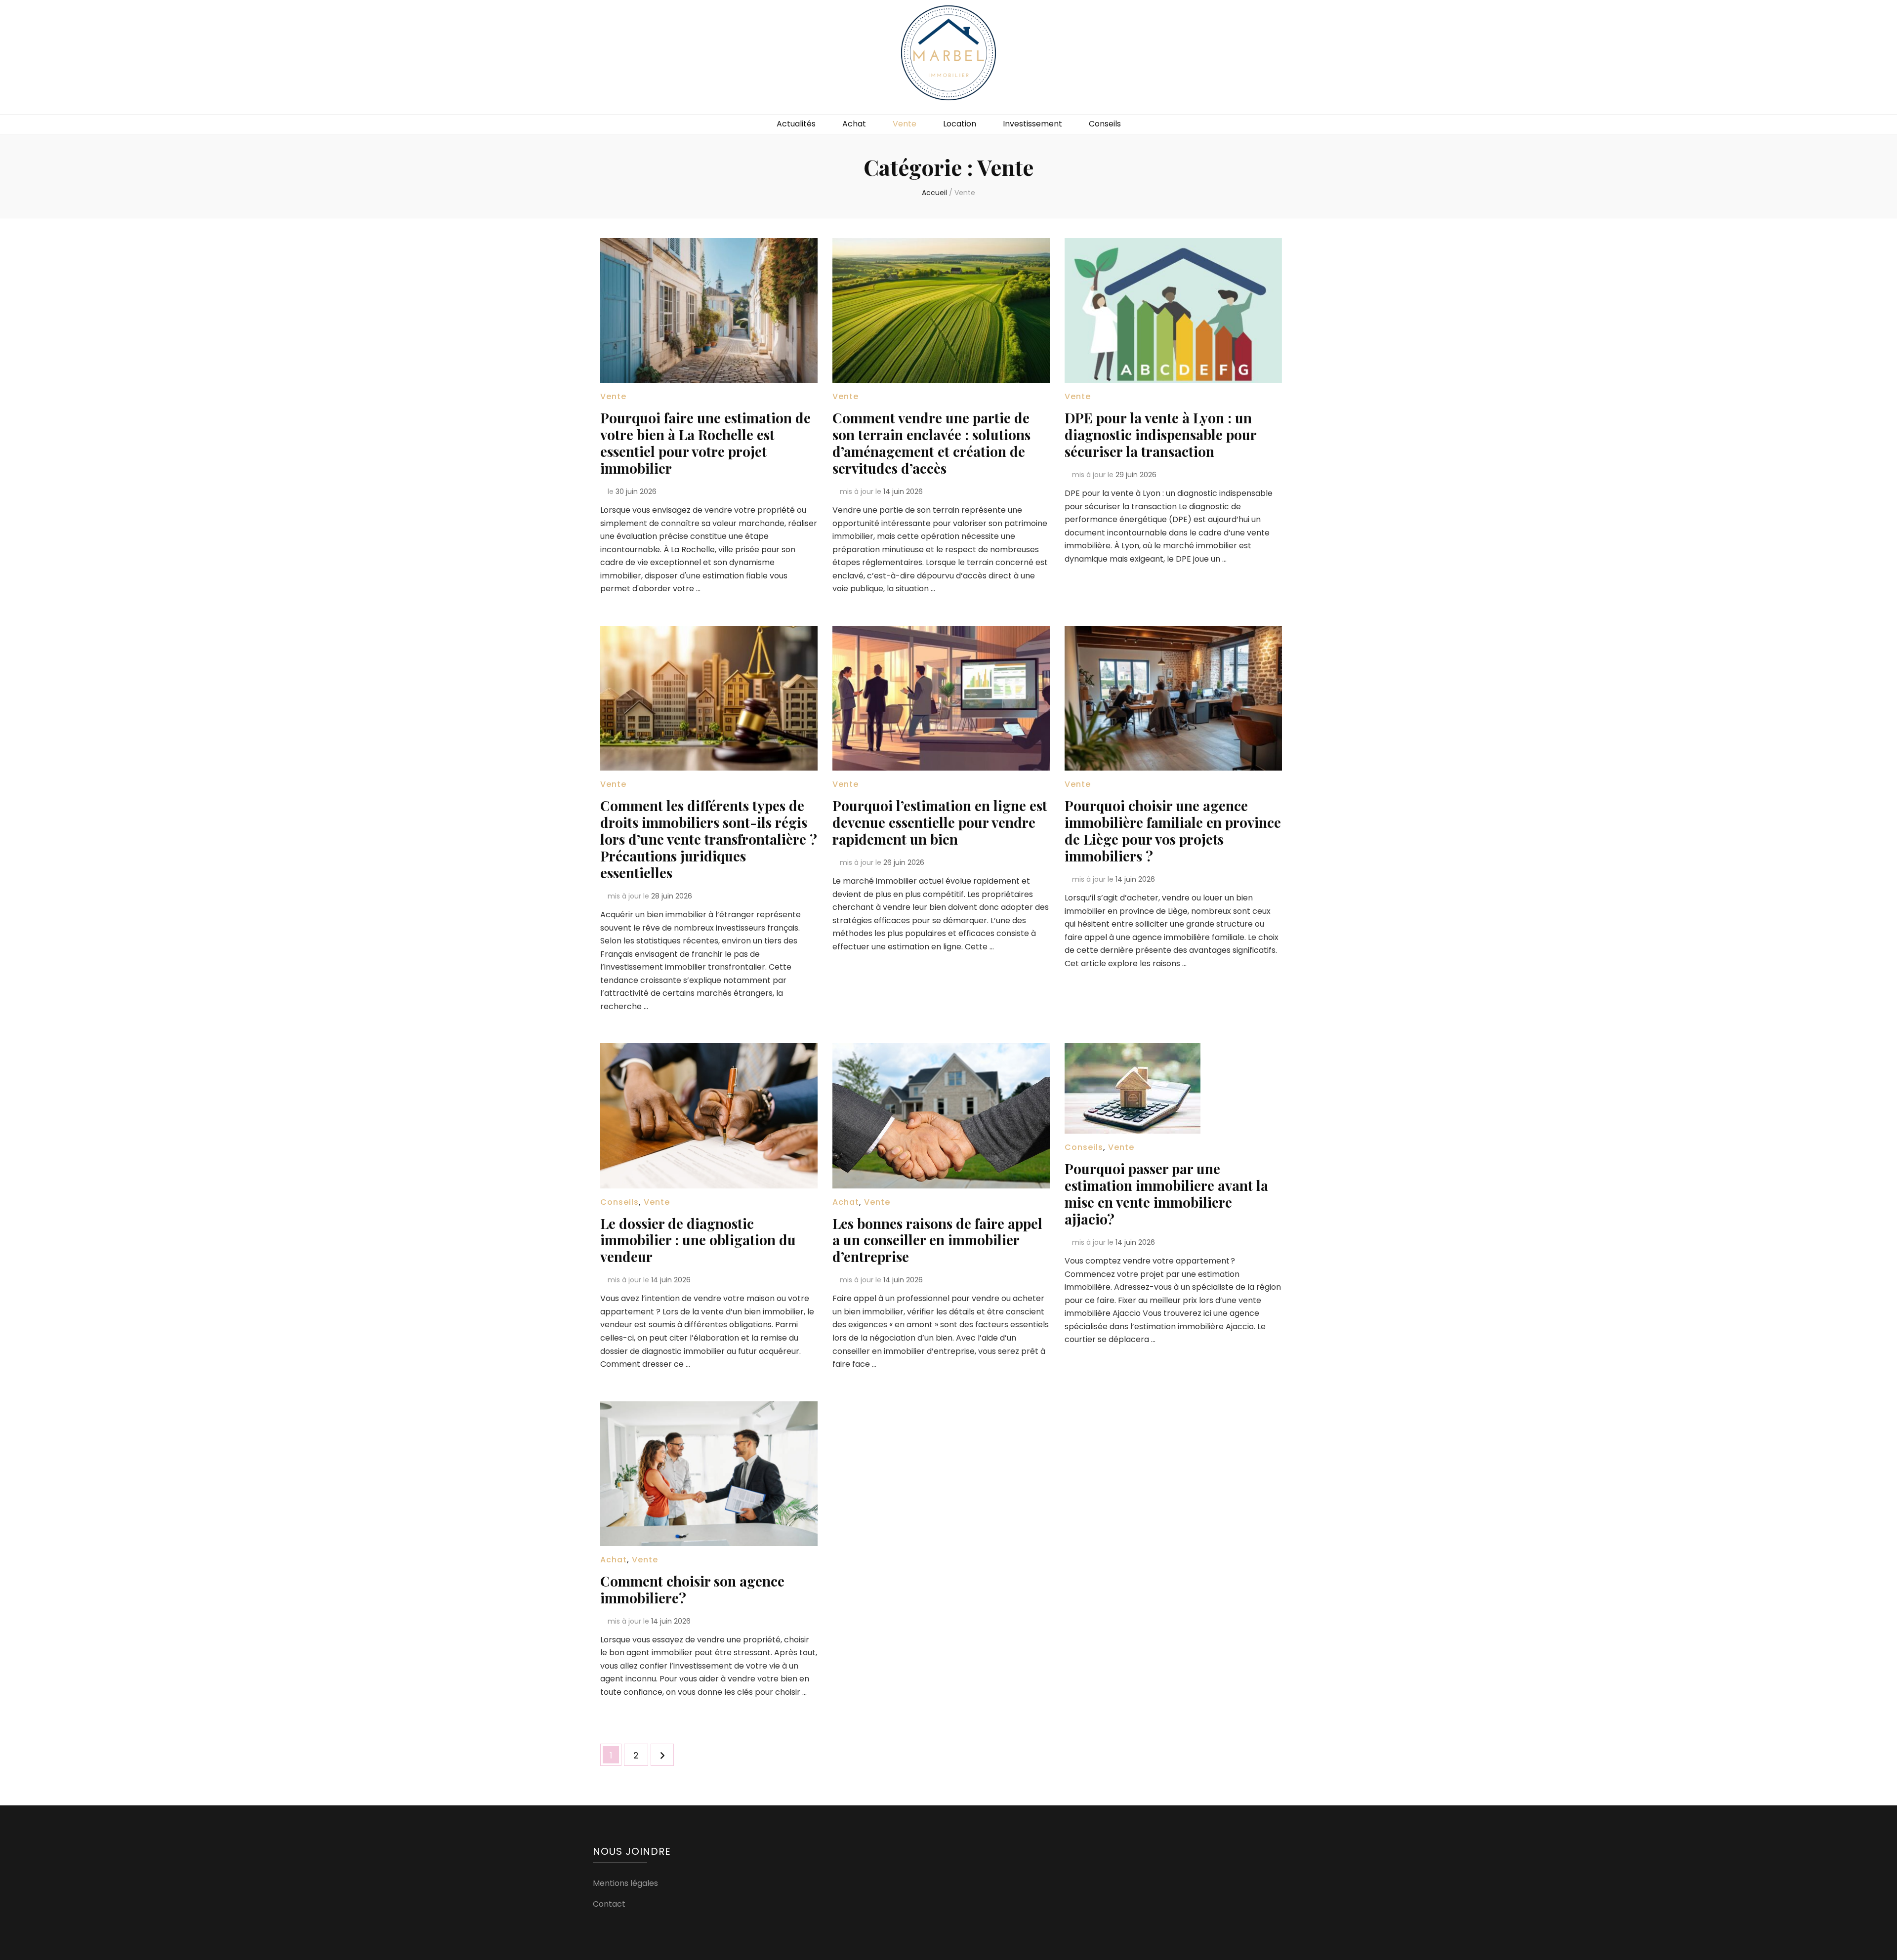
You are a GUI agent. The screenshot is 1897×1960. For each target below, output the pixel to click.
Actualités (796, 124)
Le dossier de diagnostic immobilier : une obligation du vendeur (698, 1240)
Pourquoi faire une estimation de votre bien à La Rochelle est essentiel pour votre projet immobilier (705, 443)
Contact (609, 1904)
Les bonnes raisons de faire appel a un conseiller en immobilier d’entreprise (937, 1240)
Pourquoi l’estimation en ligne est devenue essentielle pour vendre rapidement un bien (940, 822)
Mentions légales (625, 1883)
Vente (905, 124)
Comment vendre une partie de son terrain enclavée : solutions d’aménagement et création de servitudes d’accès (931, 443)
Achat (854, 124)
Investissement (1032, 124)
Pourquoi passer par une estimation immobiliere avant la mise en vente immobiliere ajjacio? (1166, 1194)
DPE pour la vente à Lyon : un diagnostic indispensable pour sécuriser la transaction (1160, 434)
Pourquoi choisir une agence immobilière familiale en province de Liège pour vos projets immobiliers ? (1173, 831)
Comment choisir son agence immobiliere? (692, 1589)
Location (960, 124)
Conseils (1105, 124)
